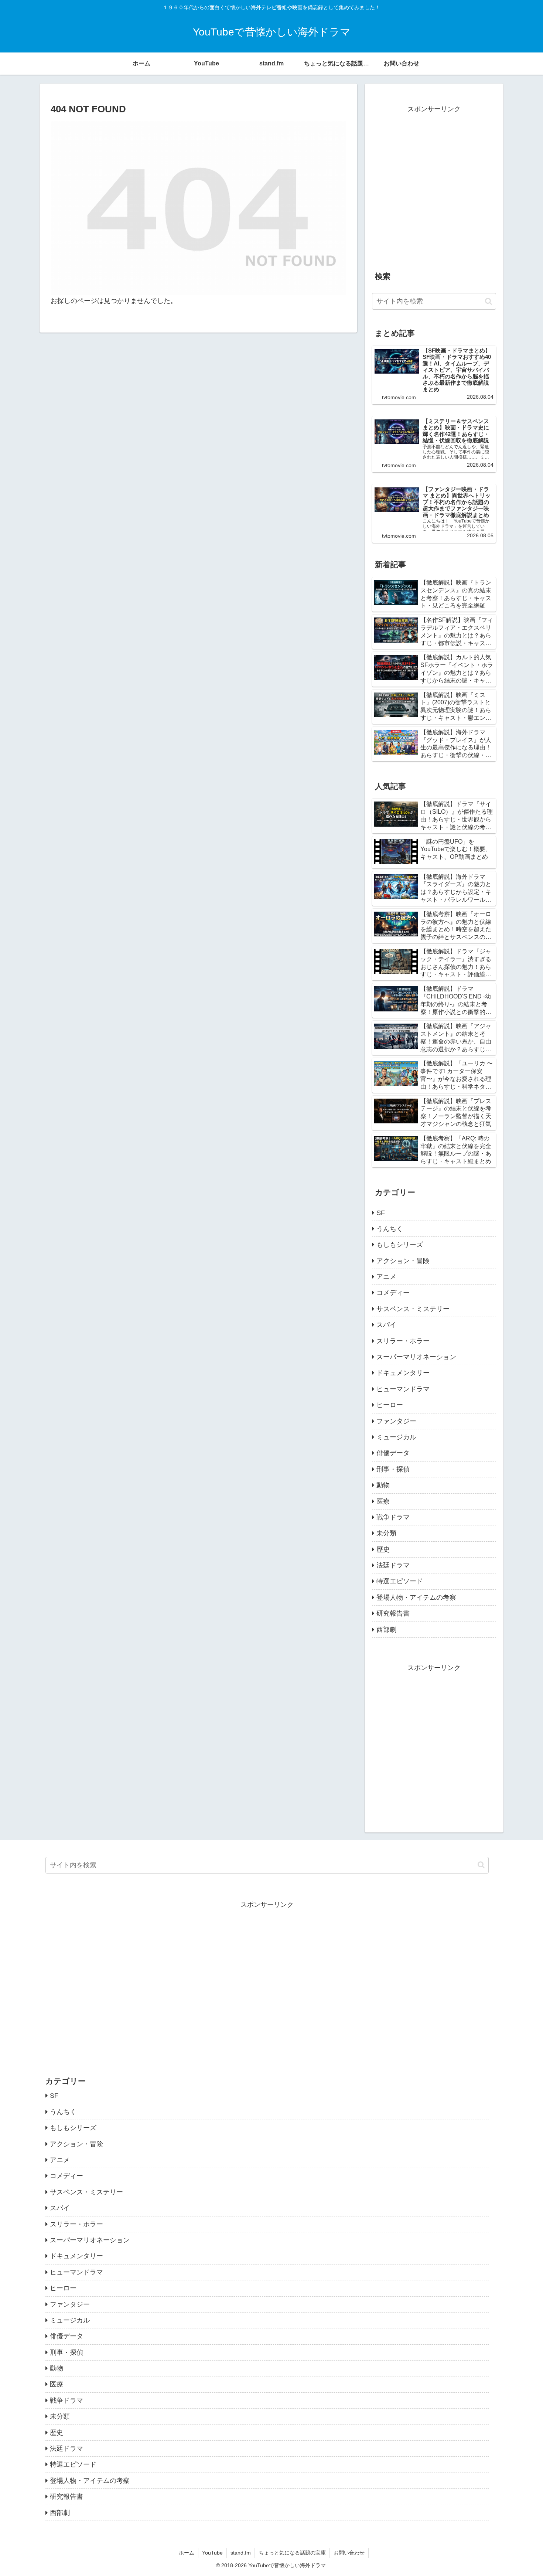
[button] (489, 301)
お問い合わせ (349, 2553)
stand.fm (241, 2553)
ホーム (187, 2553)
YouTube (212, 2553)
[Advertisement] (434, 191)
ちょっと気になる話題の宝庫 (292, 2553)
